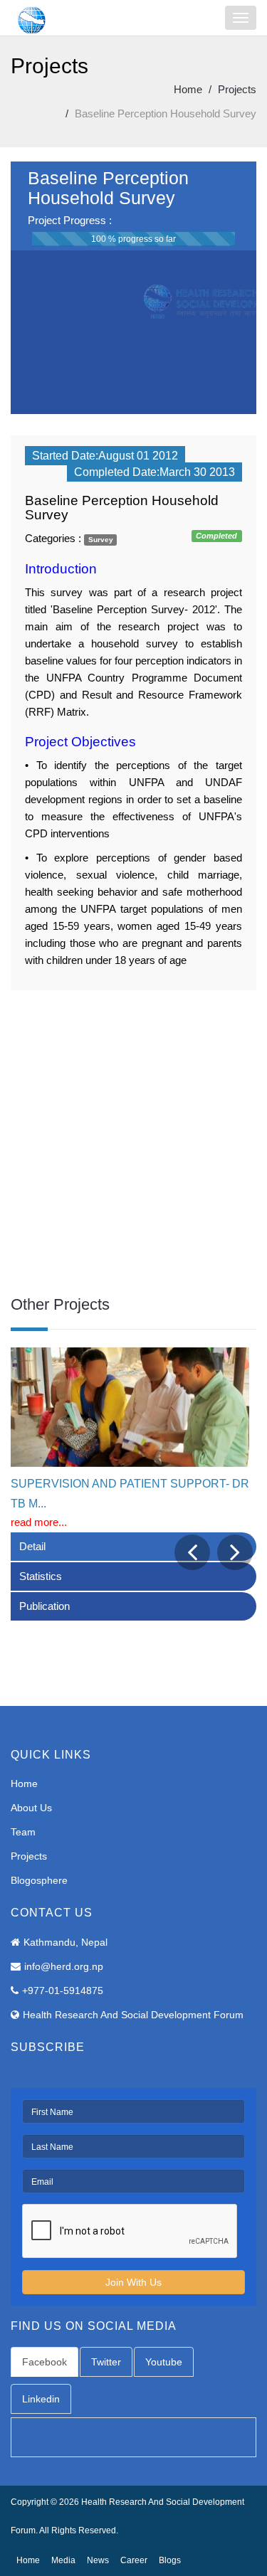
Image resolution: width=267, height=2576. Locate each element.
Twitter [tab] (106, 2362)
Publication (44, 1606)
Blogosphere (39, 1880)
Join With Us (133, 2282)
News (98, 2560)
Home (188, 89)
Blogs (170, 2560)
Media (63, 2560)
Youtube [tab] (164, 2362)
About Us (31, 1808)
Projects (237, 89)
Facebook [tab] (44, 2362)
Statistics (41, 1576)
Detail (32, 1546)
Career (134, 2560)
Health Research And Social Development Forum (133, 2015)
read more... (39, 1522)
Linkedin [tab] (41, 2399)
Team (23, 1832)
